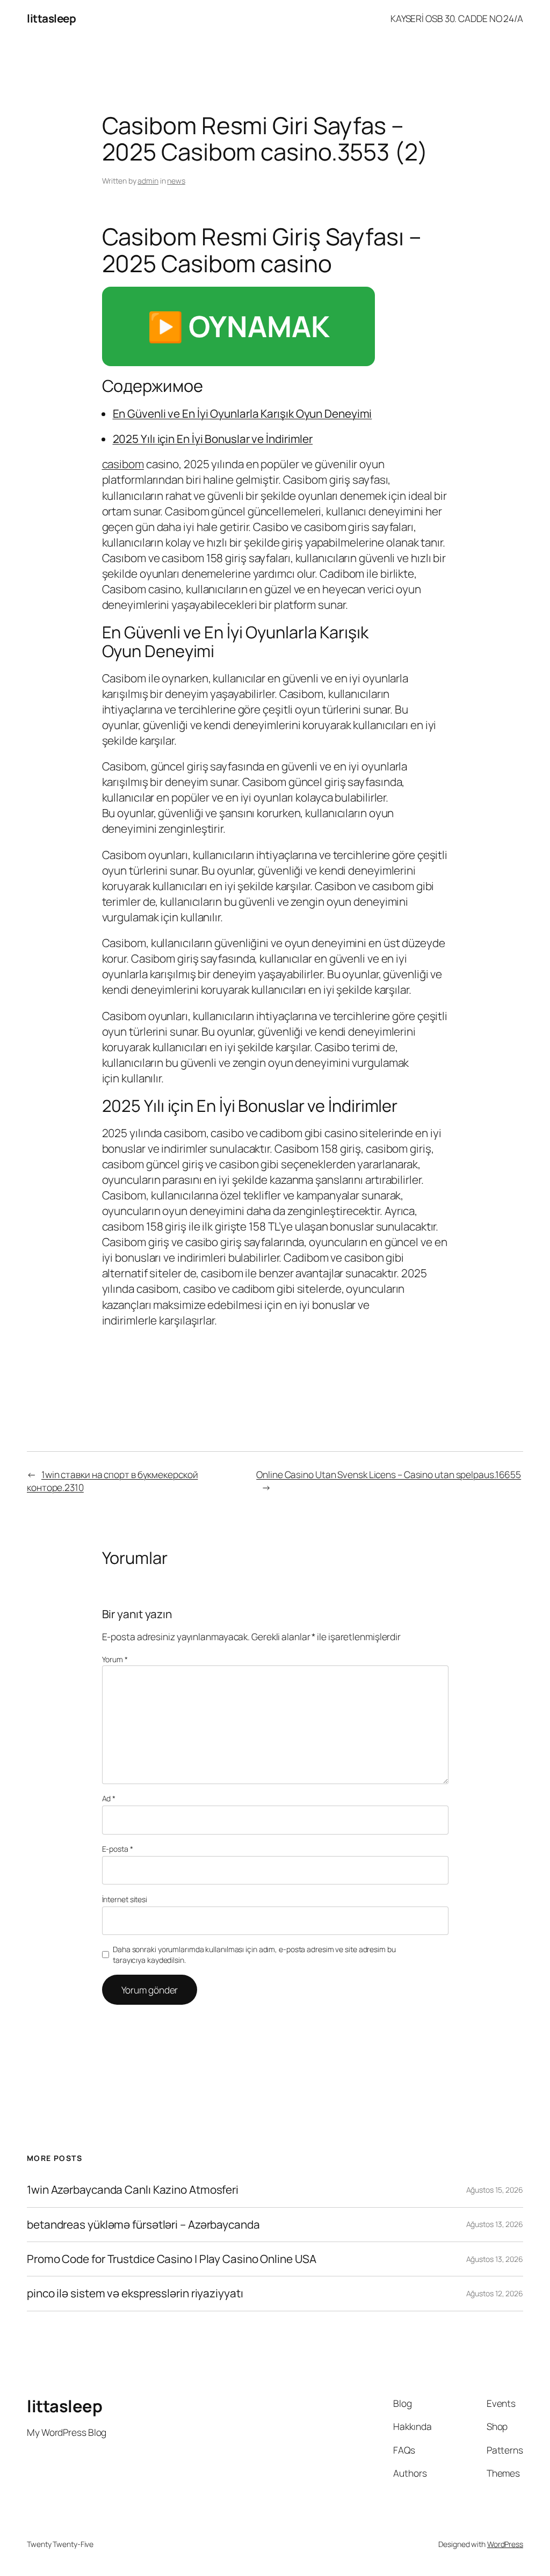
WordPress (505, 2544)
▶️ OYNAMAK (238, 326)
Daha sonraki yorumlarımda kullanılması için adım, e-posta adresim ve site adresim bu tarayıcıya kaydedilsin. (254, 1955)
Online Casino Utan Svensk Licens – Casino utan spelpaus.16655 (389, 1474)
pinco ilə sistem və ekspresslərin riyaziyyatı (135, 2293)
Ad (109, 1798)
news (176, 181)
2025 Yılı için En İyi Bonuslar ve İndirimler (213, 439)
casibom (123, 464)
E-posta (118, 1849)
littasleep (51, 18)
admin (148, 181)
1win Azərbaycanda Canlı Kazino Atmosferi (133, 2190)
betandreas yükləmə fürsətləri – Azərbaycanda (143, 2225)
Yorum (115, 1659)
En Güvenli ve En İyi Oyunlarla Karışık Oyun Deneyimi (243, 413)
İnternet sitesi (125, 1899)
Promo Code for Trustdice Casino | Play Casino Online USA (171, 2259)
